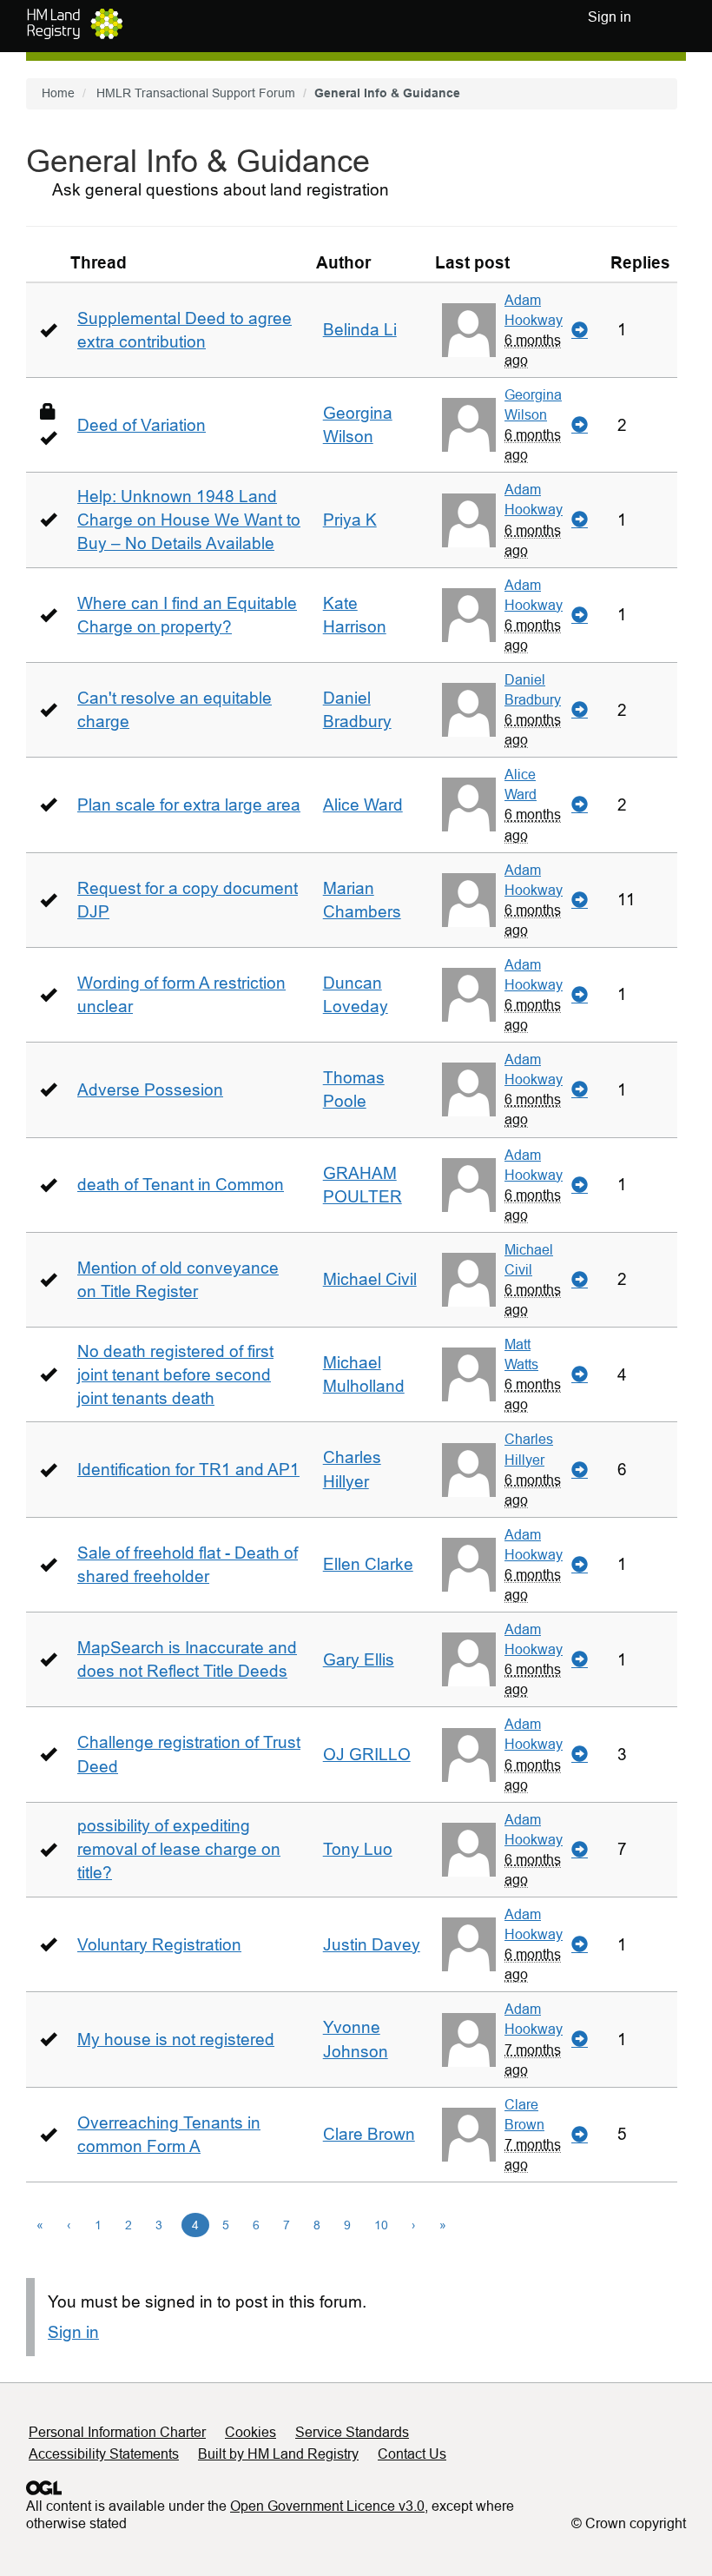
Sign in (73, 2332)
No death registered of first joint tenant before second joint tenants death (175, 1375)
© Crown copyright (629, 2523)
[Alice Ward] (469, 805)
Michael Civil (370, 1279)
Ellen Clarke (368, 1564)
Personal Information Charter (117, 2432)
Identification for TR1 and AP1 (188, 1470)
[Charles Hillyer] (469, 1470)
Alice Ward (363, 805)
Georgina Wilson (533, 404)
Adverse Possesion (150, 1090)
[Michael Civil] (469, 1280)
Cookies (251, 2432)
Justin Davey (372, 1945)
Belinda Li (360, 330)
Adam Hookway (534, 310)
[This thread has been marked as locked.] (48, 411)
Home (58, 93)
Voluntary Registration (159, 1945)
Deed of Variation (142, 425)
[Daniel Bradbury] (469, 710)
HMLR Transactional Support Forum (196, 93)
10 (381, 2225)
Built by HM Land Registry (278, 2454)
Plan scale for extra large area (189, 805)
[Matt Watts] (469, 1374)
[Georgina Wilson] (469, 425)
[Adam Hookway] (469, 330)
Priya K (350, 520)
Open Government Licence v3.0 (327, 2506)
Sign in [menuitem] (610, 17)
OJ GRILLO (367, 1755)
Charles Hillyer (529, 1449)
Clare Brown (369, 2134)
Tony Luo (358, 1849)
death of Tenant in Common (181, 1185)
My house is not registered (176, 2040)
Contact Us (412, 2454)
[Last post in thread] (580, 330)
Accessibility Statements (104, 2454)
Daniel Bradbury (533, 689)
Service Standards (352, 2432)
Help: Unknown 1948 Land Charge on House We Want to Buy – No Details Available (189, 520)
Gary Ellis (359, 1660)
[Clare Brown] (469, 2135)
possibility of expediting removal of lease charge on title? (179, 1849)
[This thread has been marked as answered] (48, 330)
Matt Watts (521, 1354)
